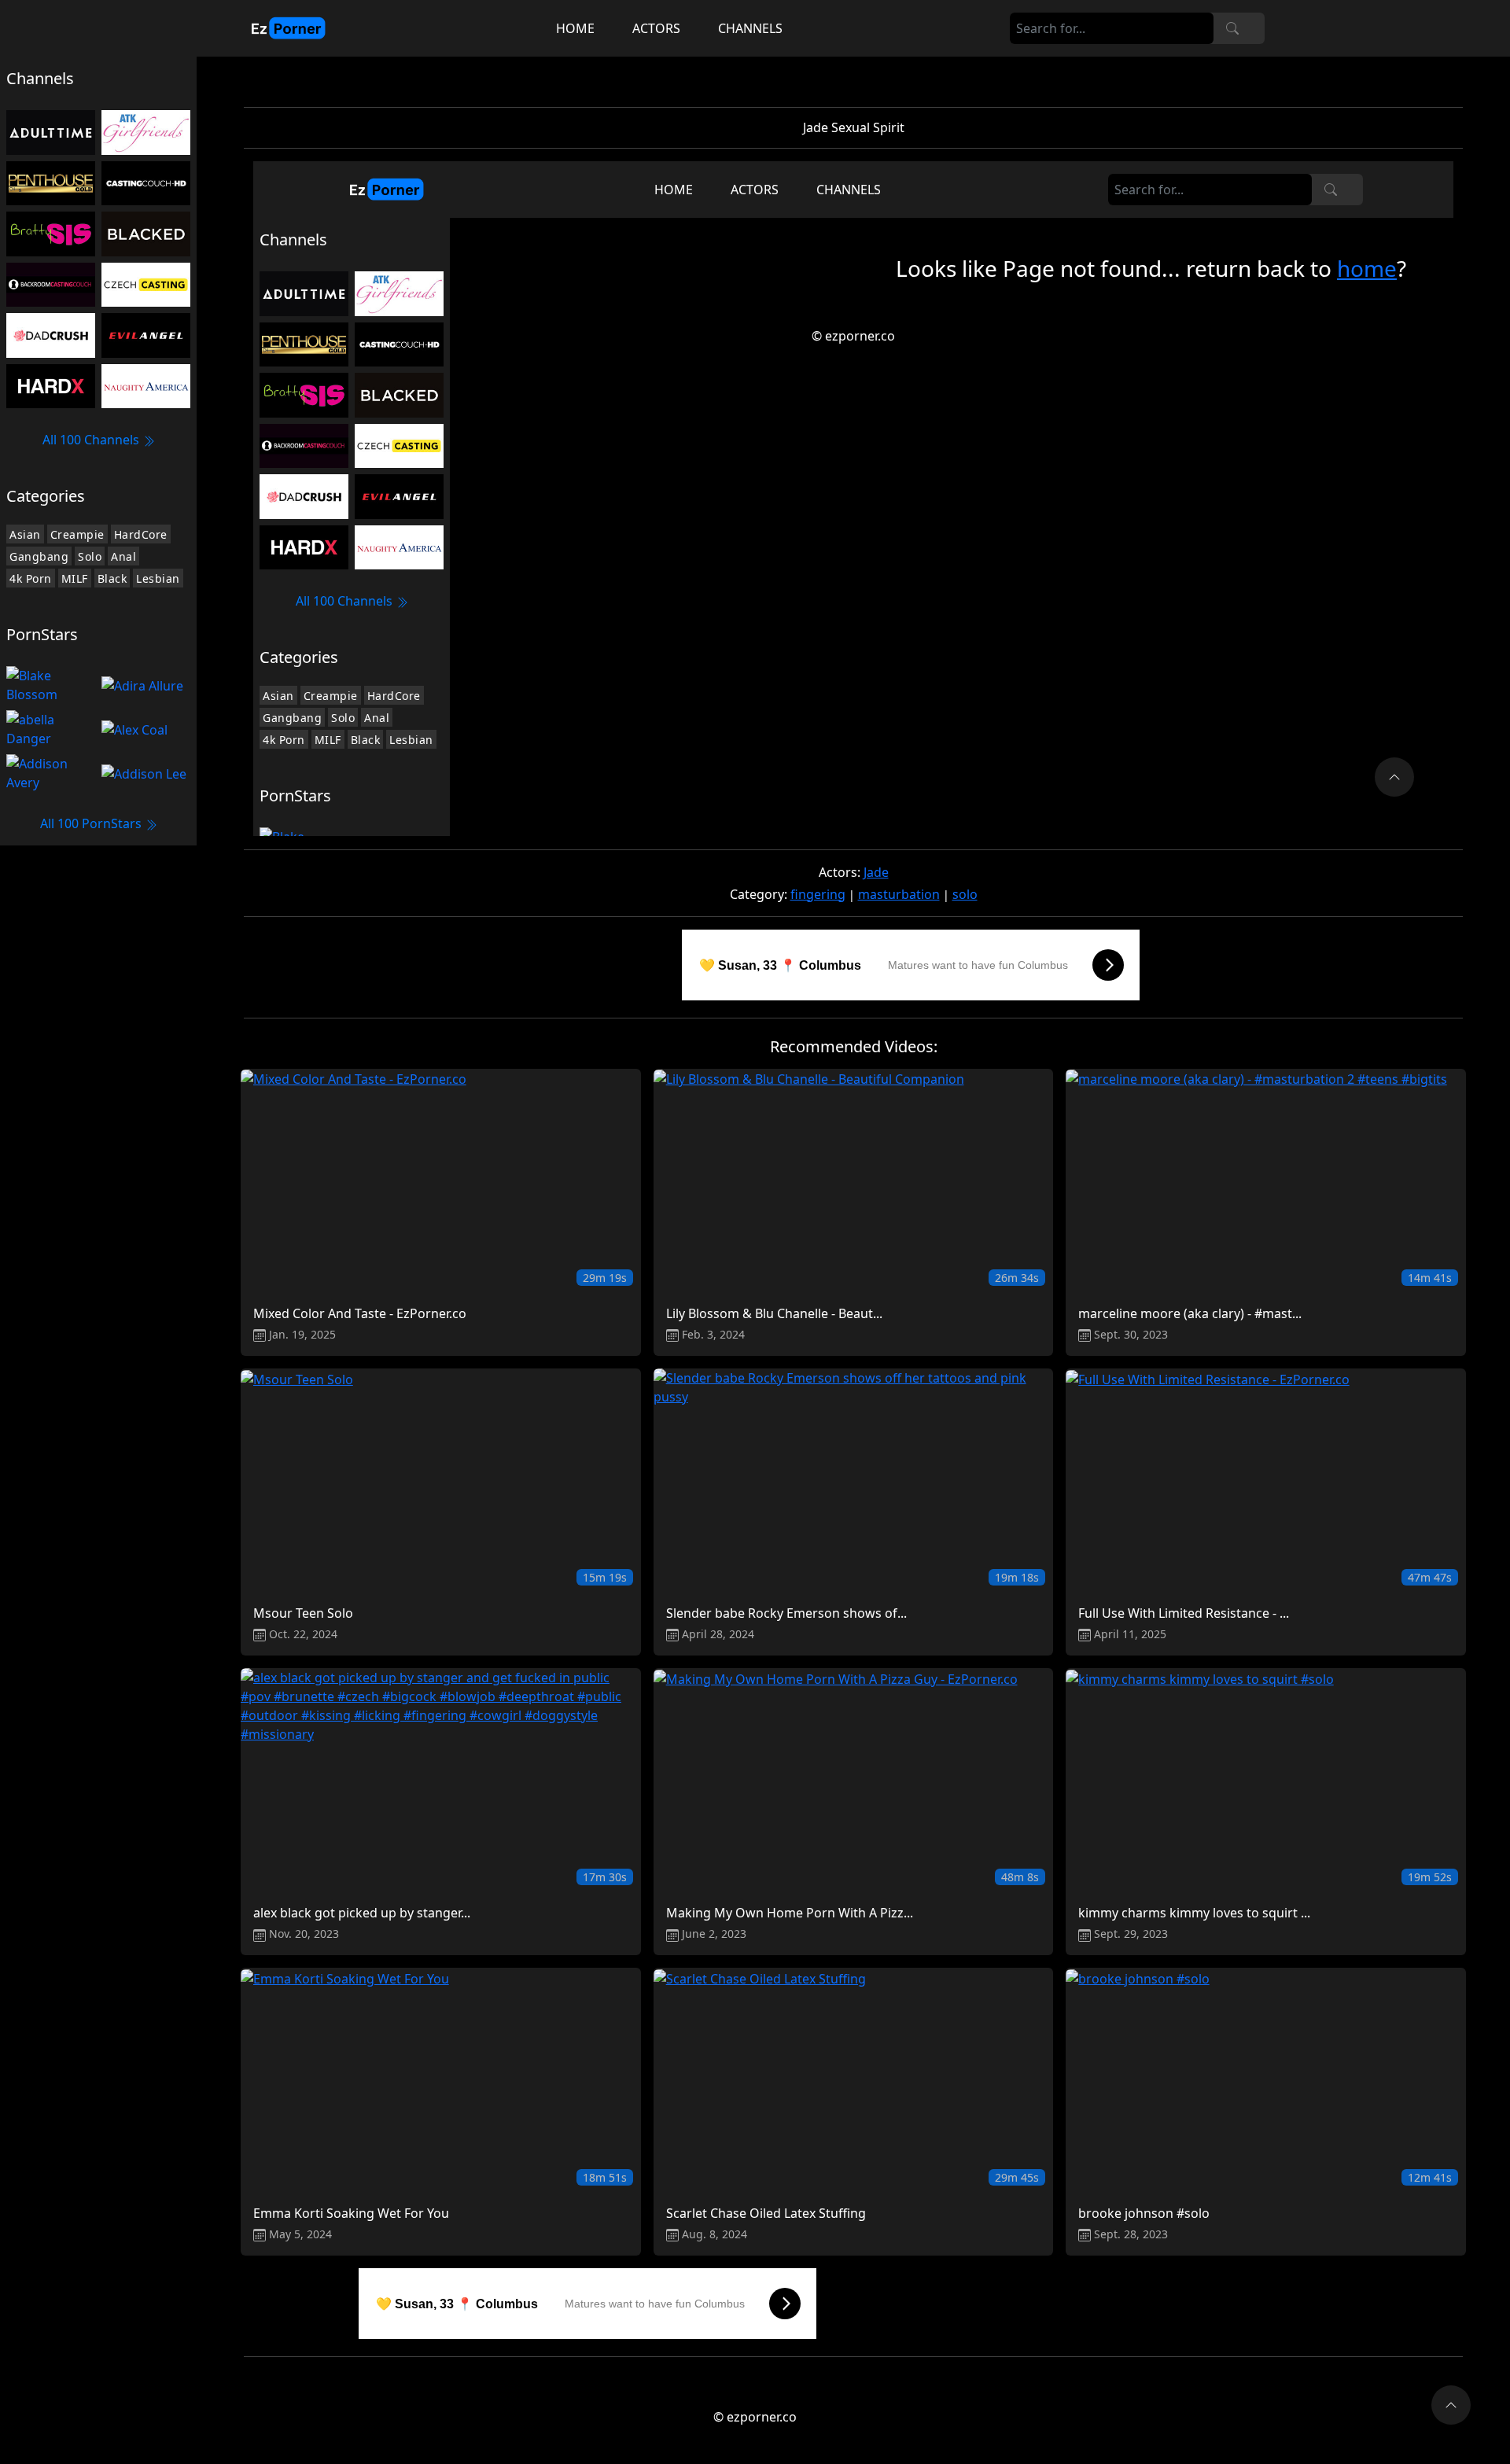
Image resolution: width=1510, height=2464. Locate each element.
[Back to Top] (1451, 2405)
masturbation (899, 894)
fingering (818, 894)
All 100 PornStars (92, 823)
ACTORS (656, 28)
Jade (876, 872)
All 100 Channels (92, 440)
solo (965, 894)
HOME (575, 28)
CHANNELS (750, 28)
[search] (1232, 28)
